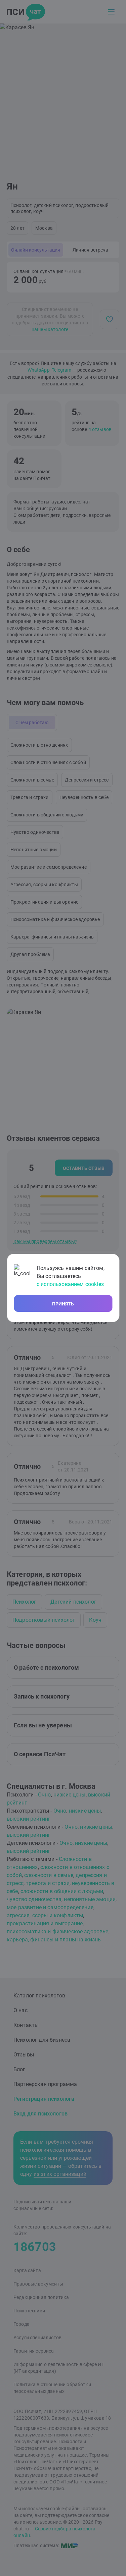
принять (63, 1304)
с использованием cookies (70, 1284)
